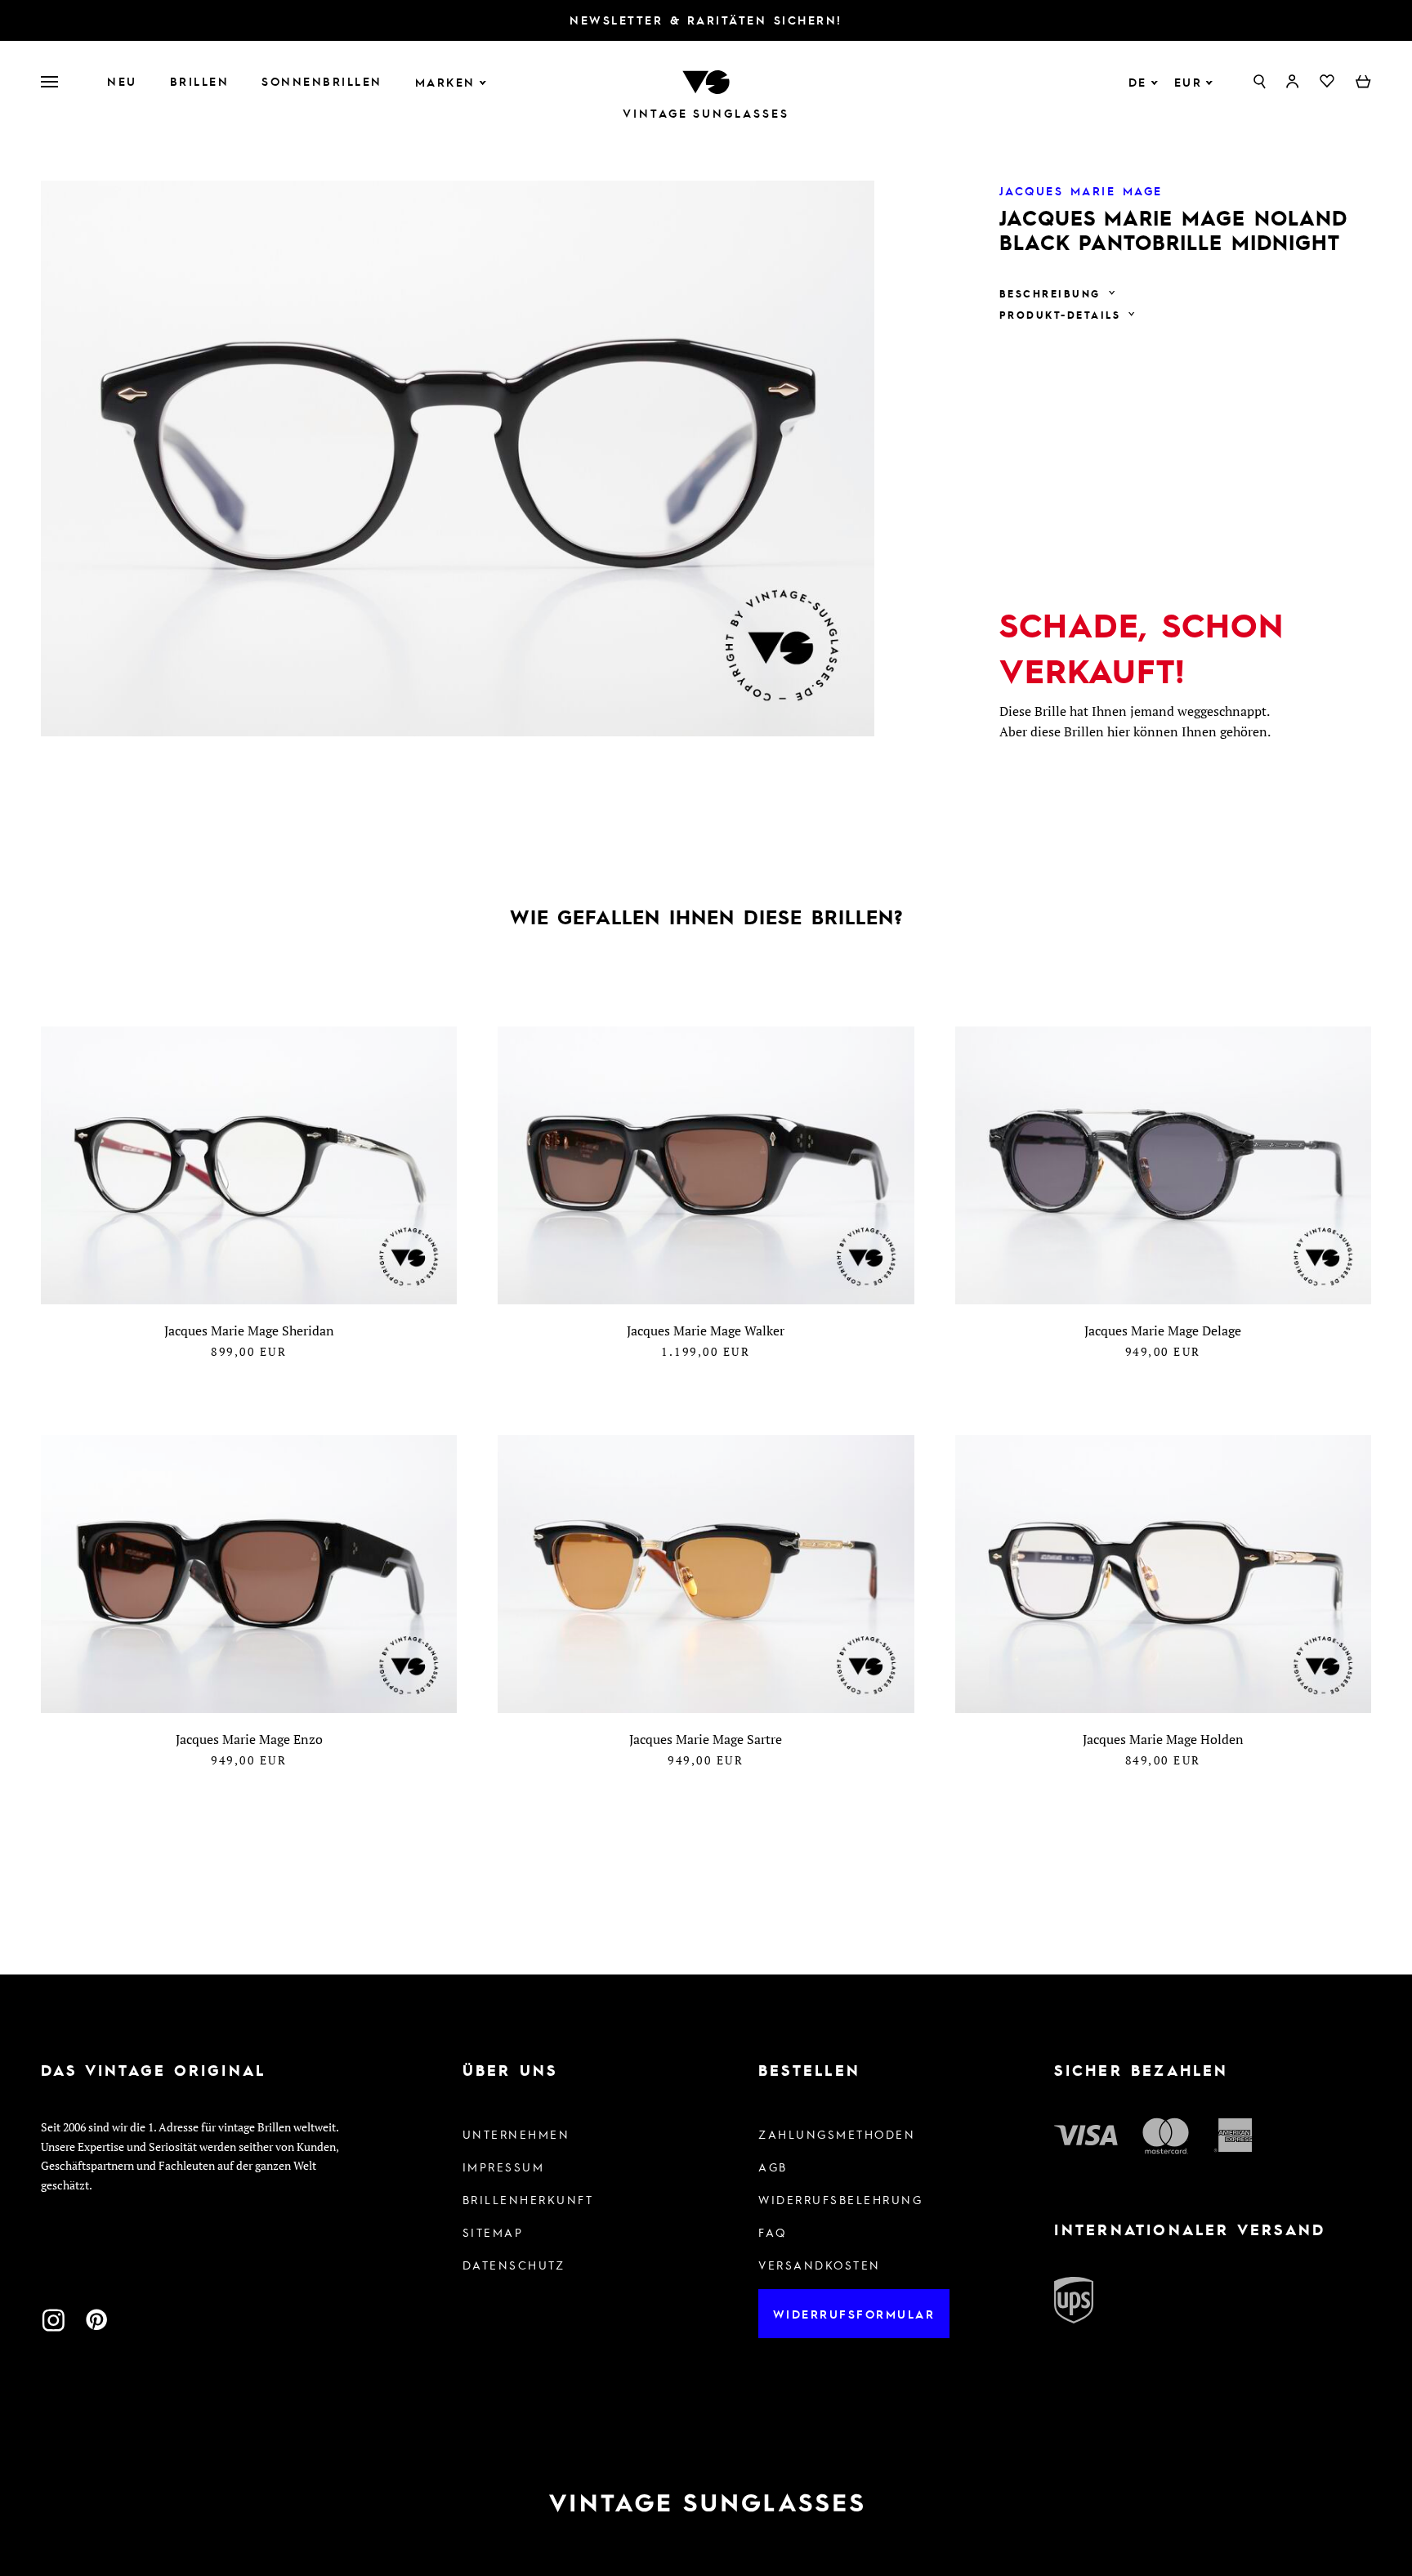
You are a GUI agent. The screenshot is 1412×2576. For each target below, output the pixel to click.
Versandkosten (820, 2265)
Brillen (200, 81)
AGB (773, 2167)
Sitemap (493, 2232)
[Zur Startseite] (706, 80)
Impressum (504, 2167)
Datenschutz (514, 2265)
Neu (122, 81)
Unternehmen (516, 2134)
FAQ (773, 2232)
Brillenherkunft (528, 2199)
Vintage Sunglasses (706, 113)
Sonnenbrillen (322, 81)
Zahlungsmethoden (837, 2134)
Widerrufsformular (854, 2314)
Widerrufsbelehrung (840, 2199)
